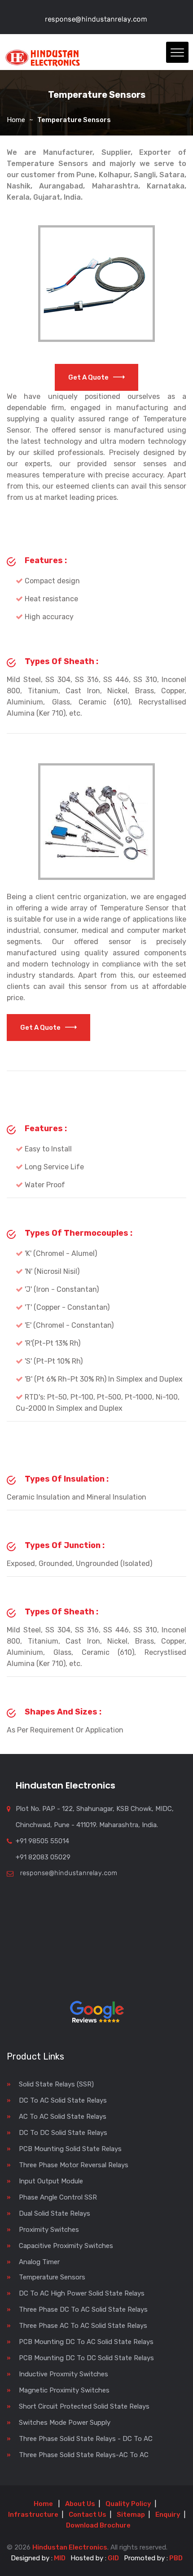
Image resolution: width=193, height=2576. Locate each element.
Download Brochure (98, 2525)
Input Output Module (51, 2181)
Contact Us (88, 2515)
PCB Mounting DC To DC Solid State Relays (86, 2358)
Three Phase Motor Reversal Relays (74, 2165)
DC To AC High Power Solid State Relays (82, 2293)
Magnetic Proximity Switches (64, 2390)
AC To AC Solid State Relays (63, 2117)
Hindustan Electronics (70, 2547)
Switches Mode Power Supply (65, 2423)
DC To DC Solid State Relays (63, 2133)
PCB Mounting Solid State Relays (70, 2149)
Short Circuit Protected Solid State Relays (84, 2406)
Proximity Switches (49, 2230)
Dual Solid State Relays (55, 2213)
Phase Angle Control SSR (58, 2197)
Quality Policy (128, 2504)
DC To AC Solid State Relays (63, 2100)
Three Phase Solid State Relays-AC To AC (84, 2455)
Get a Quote (88, 377)
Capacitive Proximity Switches (66, 2246)
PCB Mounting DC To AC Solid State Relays (86, 2342)
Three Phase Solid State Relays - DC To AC (86, 2439)
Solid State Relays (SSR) (56, 2084)
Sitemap (131, 2515)
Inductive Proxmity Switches (64, 2374)
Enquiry (168, 2515)
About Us (80, 2504)
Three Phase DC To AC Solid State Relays (83, 2309)
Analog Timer (39, 2262)
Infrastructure (33, 2515)
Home (16, 120)
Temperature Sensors (52, 2277)
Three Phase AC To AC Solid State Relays (83, 2326)
